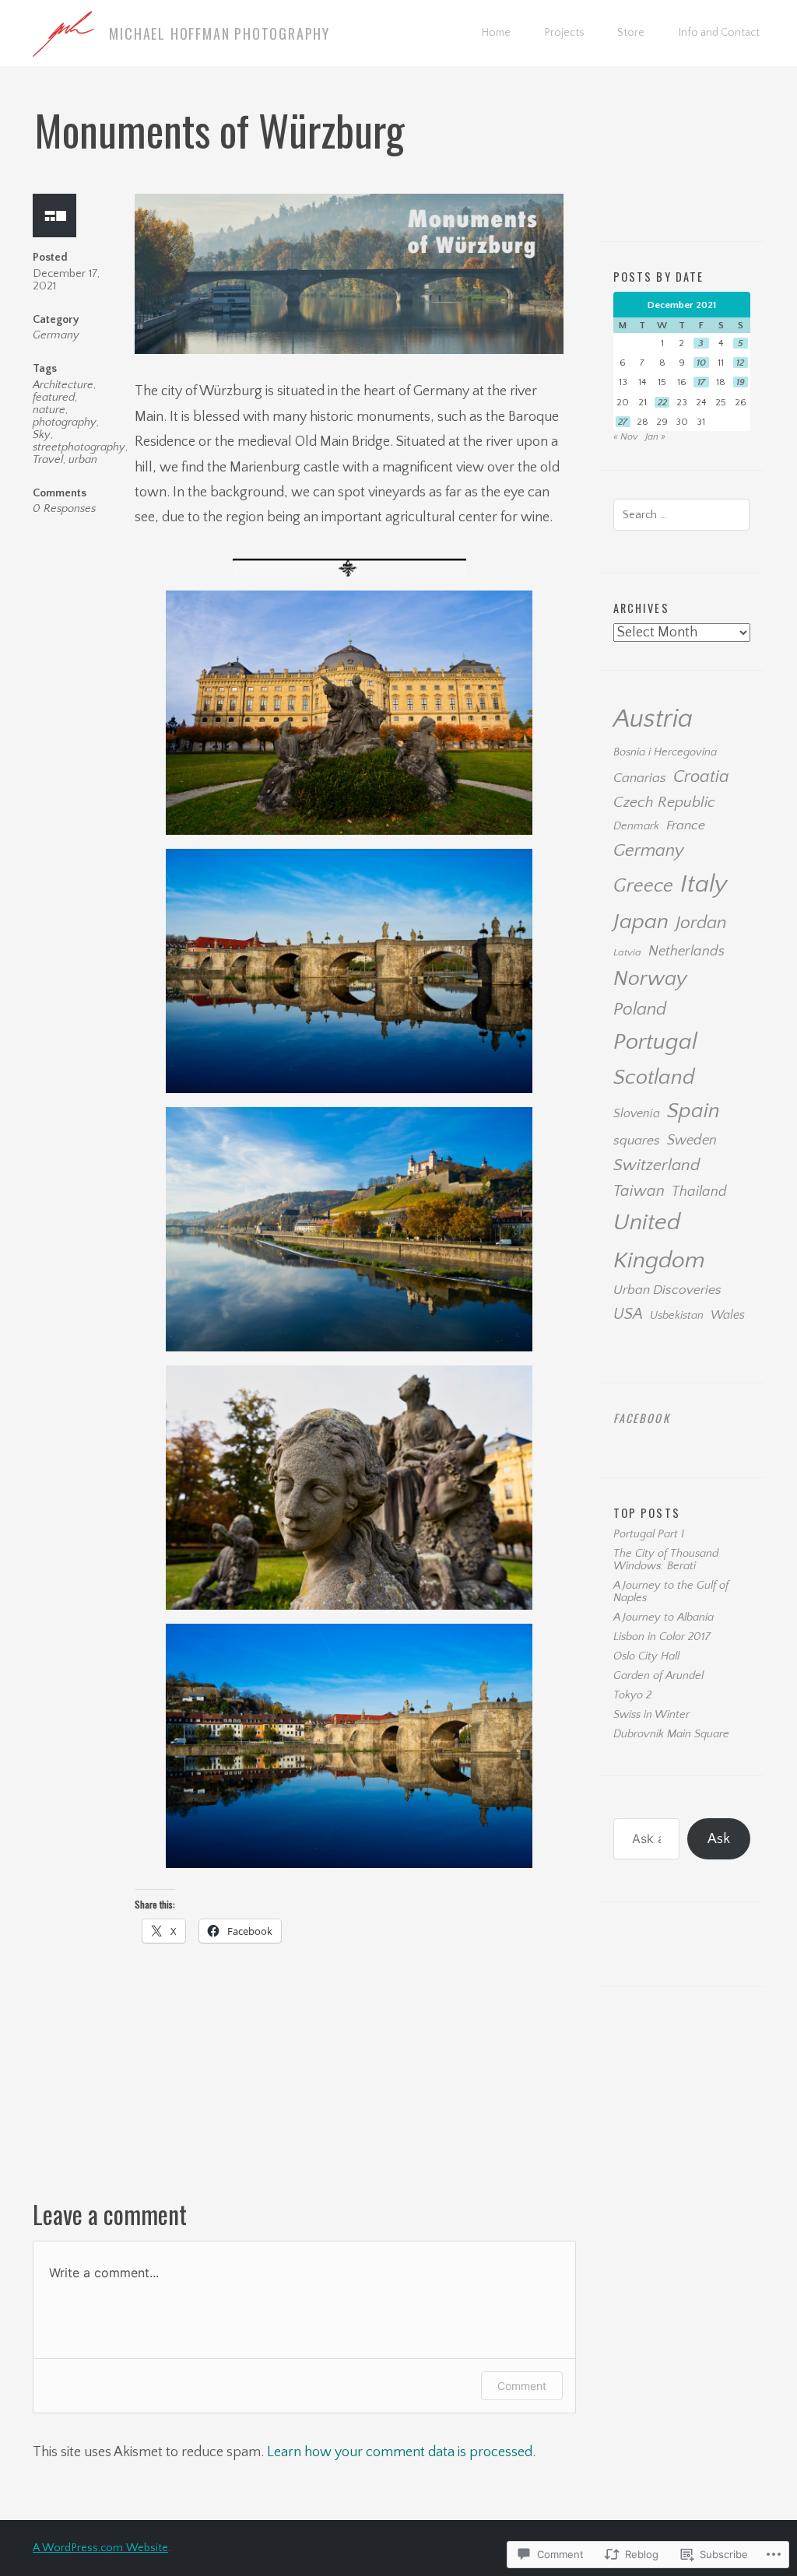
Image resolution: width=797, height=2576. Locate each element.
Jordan (701, 923)
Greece (643, 886)
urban (83, 460)
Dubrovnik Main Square (671, 1734)
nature (49, 410)
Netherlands (686, 951)
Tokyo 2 (632, 1695)
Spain (693, 1111)
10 (701, 363)
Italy (704, 884)
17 (701, 382)
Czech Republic (664, 802)
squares (637, 1141)
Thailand (699, 1192)
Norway (650, 979)
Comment (522, 2386)
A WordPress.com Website (100, 2548)
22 (662, 402)
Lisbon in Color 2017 (662, 1637)
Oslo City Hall (646, 1656)
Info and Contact (719, 33)
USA (628, 1314)
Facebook (642, 1418)
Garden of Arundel (658, 1676)
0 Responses (64, 509)
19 (741, 382)
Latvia (627, 952)
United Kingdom (659, 1241)
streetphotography (79, 447)
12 (740, 363)
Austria (653, 719)
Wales (728, 1315)
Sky (42, 435)
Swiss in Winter (651, 1715)
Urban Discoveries (667, 1290)
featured (54, 398)
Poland (640, 1009)
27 (623, 422)
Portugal (655, 1042)
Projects (564, 33)
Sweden (692, 1140)
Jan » (655, 436)
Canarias (640, 778)
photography (65, 422)
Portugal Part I (649, 1534)
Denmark (636, 826)
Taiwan (639, 1191)
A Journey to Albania (664, 1617)
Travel (48, 460)
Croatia (701, 777)
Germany (56, 335)
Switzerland (657, 1165)
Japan (641, 922)
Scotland (654, 1078)
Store (631, 33)
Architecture (63, 385)
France (686, 825)
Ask (719, 1839)
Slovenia (637, 1114)
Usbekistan (677, 1316)
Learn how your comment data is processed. (401, 2452)
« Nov (626, 436)
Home (496, 33)
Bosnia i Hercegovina (665, 752)
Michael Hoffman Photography (219, 33)
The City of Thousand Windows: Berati (666, 1560)
